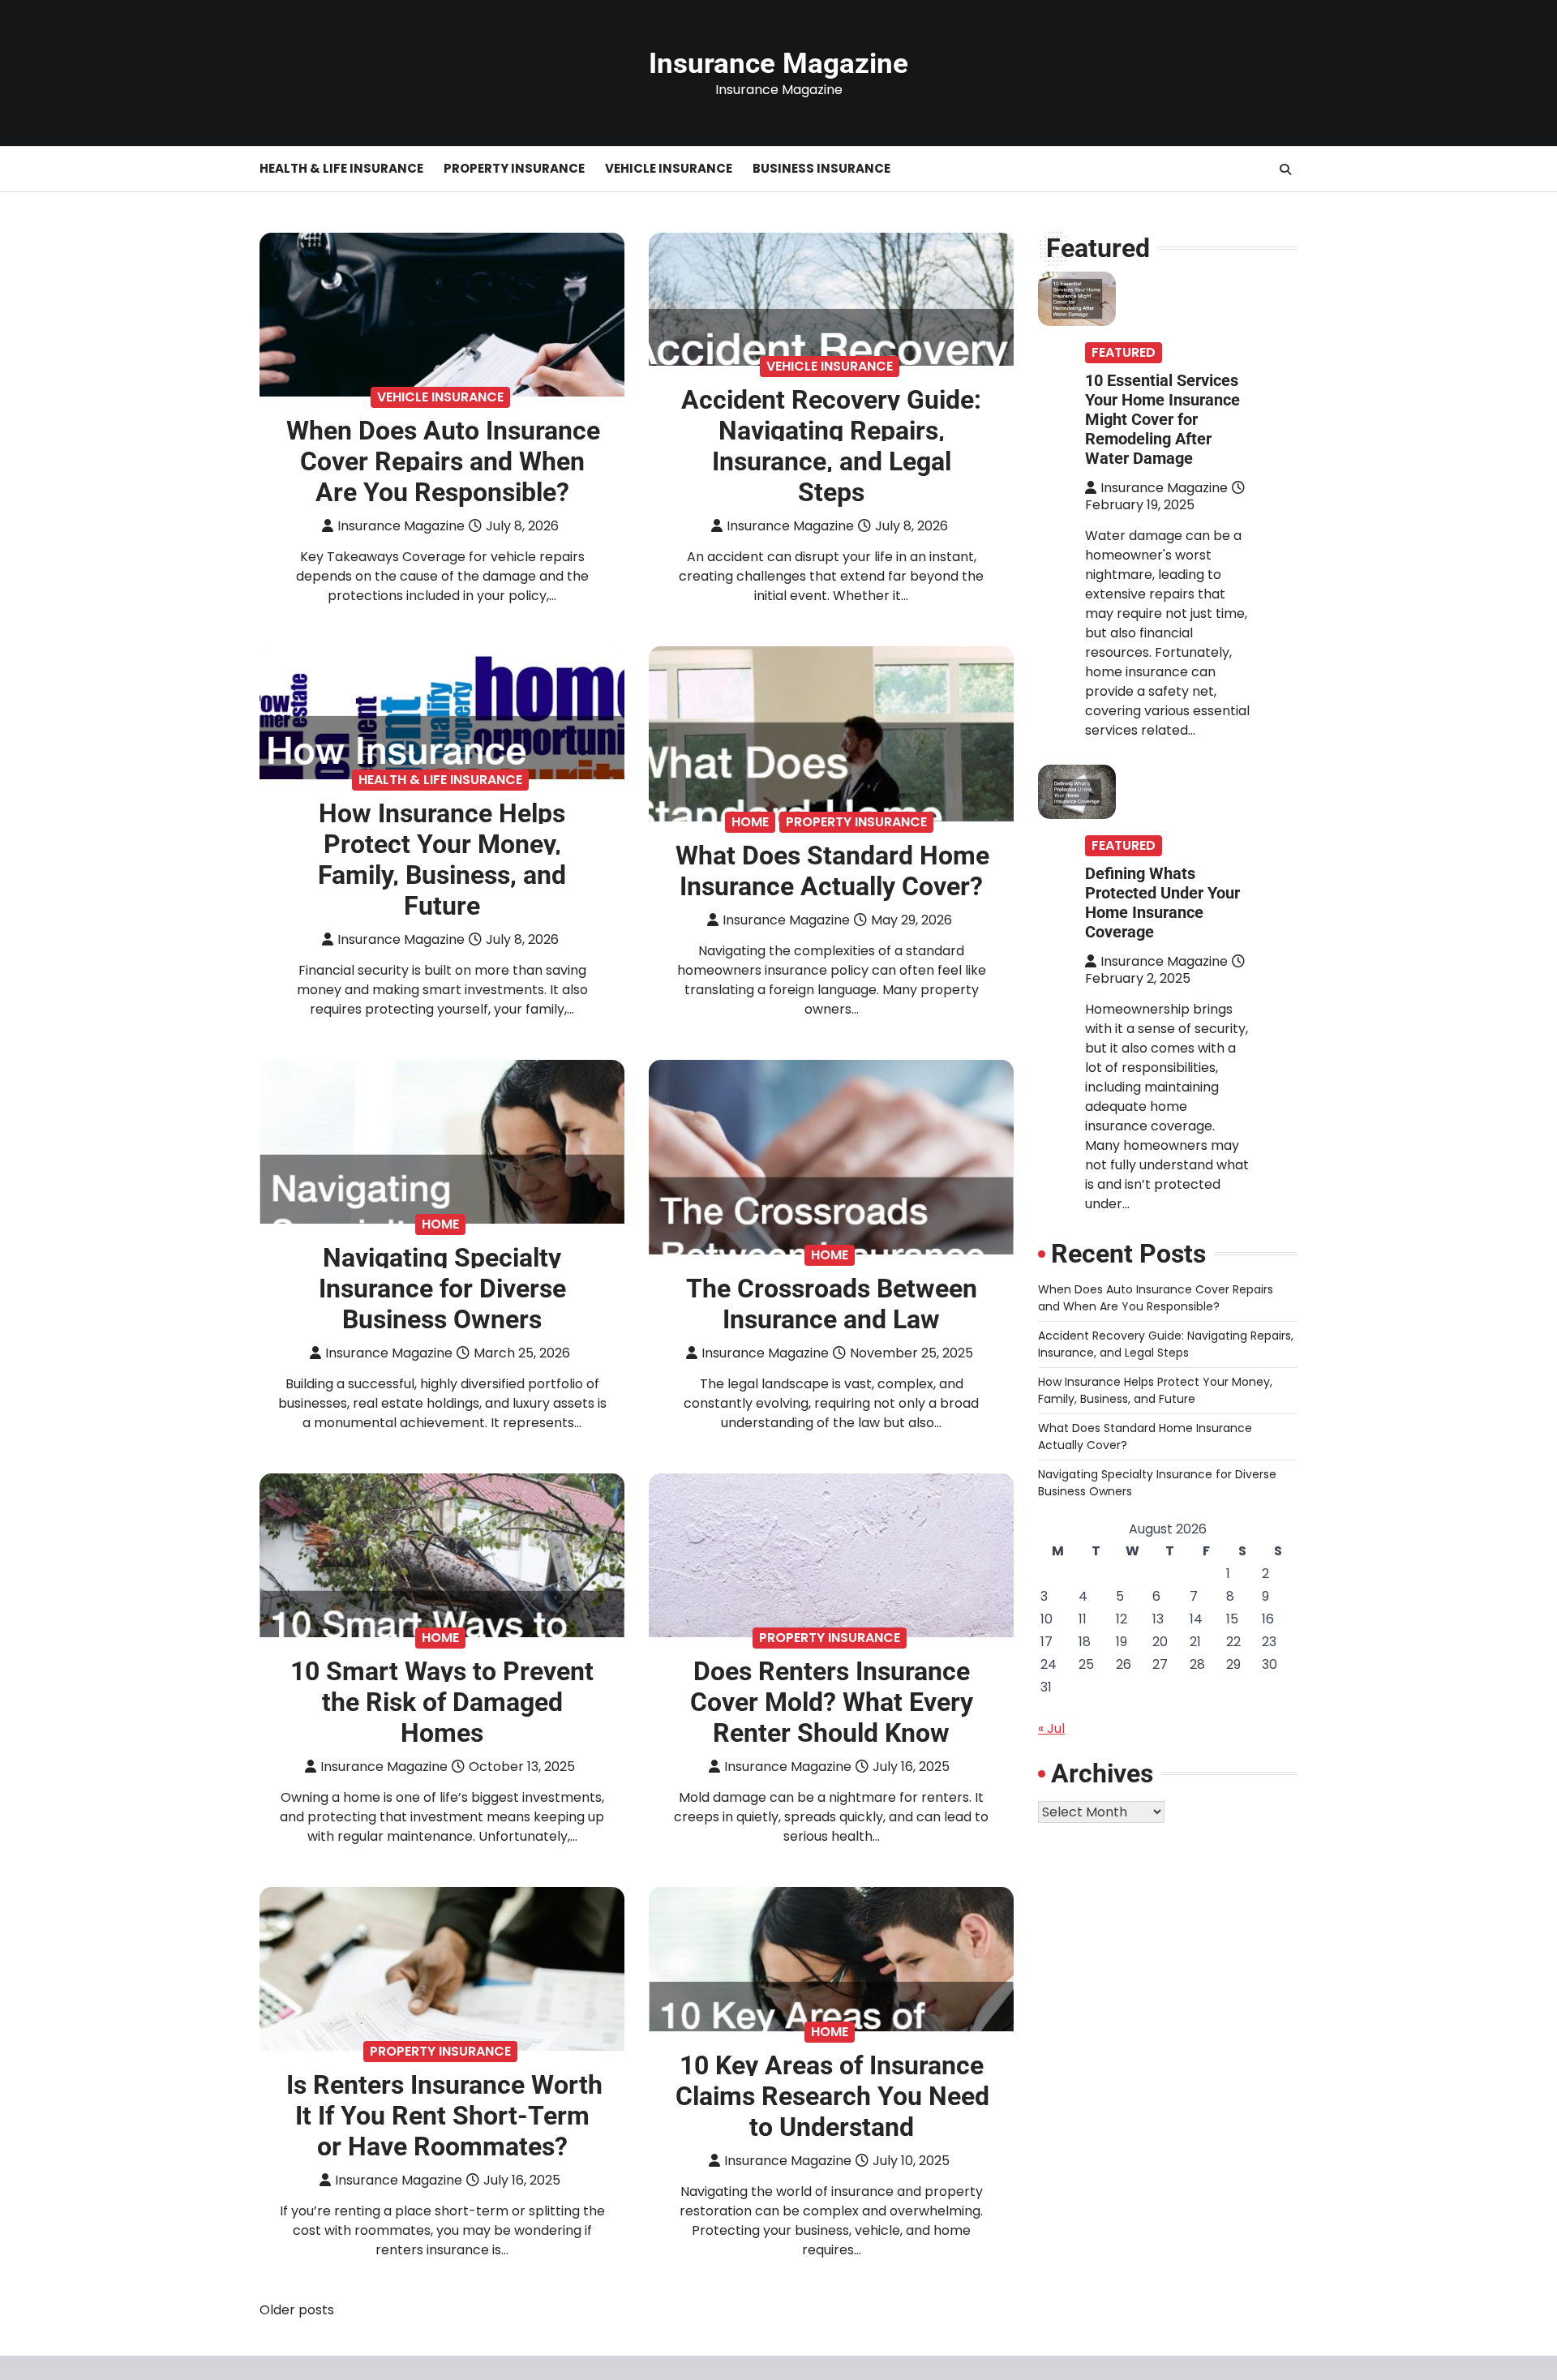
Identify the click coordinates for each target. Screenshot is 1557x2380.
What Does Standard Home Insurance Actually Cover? (832, 871)
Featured (1124, 352)
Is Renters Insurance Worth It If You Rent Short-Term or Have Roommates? (444, 2116)
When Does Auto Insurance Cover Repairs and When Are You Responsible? (443, 461)
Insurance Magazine (778, 64)
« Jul (1051, 1728)
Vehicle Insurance (669, 168)
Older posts (297, 2310)
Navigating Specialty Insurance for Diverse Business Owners (442, 1289)
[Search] (1285, 169)
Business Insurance (821, 168)
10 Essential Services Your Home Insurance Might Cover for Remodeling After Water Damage (1162, 419)
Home (750, 822)
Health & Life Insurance (341, 168)
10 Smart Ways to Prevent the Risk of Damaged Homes (442, 1702)
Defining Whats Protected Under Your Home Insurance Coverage (1162, 903)
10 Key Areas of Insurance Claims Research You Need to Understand (832, 2096)
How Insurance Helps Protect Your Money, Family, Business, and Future (442, 860)
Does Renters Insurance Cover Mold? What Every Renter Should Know (832, 1702)
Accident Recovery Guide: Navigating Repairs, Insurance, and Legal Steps (831, 446)
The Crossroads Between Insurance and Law (832, 1304)
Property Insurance (514, 168)
